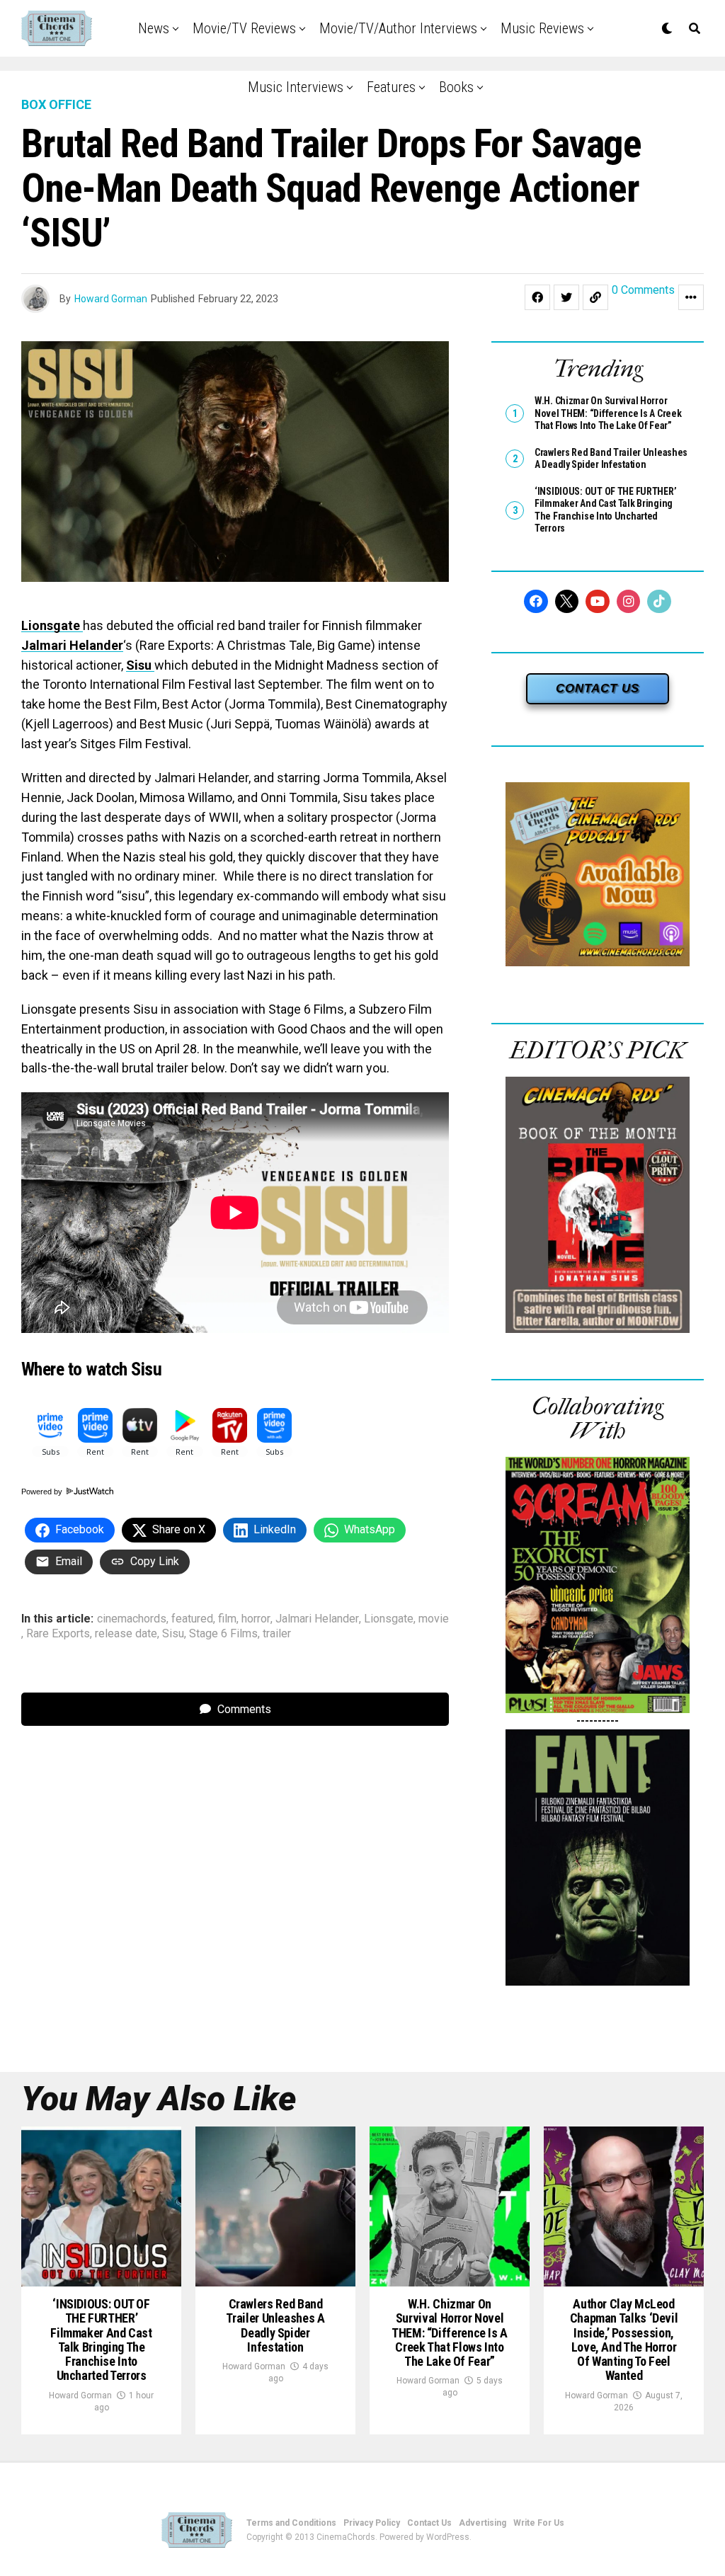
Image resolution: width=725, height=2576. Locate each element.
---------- (598, 1721)
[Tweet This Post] (566, 297)
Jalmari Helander (72, 645)
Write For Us (539, 2523)
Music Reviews (542, 28)
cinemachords (132, 1619)
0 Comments (643, 291)
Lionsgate (52, 625)
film (227, 1619)
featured (192, 1619)
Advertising (483, 2523)
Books (456, 87)
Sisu (140, 665)
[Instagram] (629, 602)
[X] (567, 602)
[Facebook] (536, 602)
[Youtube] (598, 602)
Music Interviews (296, 87)
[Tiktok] (659, 602)
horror (256, 1619)
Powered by (43, 1492)
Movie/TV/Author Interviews (398, 28)
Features (391, 87)
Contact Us (429, 2523)
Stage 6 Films (223, 1634)
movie (434, 1619)
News (154, 28)
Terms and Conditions (291, 2523)
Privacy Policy (372, 2523)
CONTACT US (598, 688)
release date (126, 1634)
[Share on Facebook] (537, 297)
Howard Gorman (111, 299)
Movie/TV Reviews (244, 28)
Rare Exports (58, 1634)
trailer (277, 1634)
